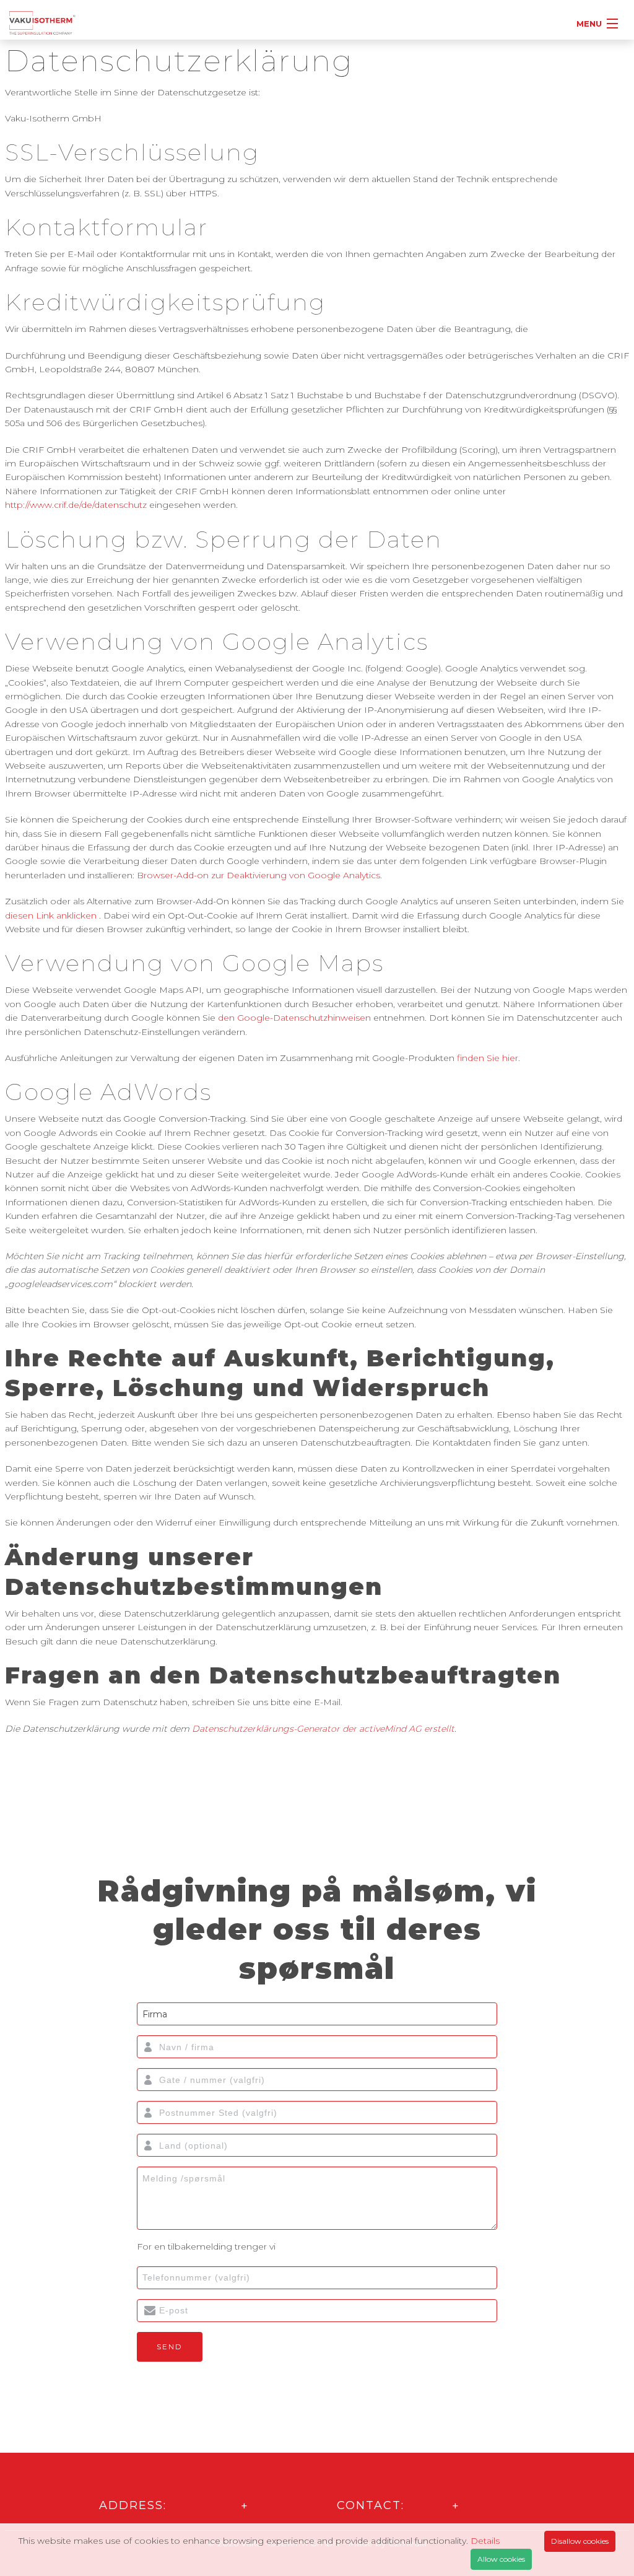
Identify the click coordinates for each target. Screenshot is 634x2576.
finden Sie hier (486, 1058)
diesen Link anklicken (51, 915)
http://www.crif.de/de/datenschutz (76, 505)
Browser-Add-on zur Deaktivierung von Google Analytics (258, 875)
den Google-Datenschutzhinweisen (294, 1018)
